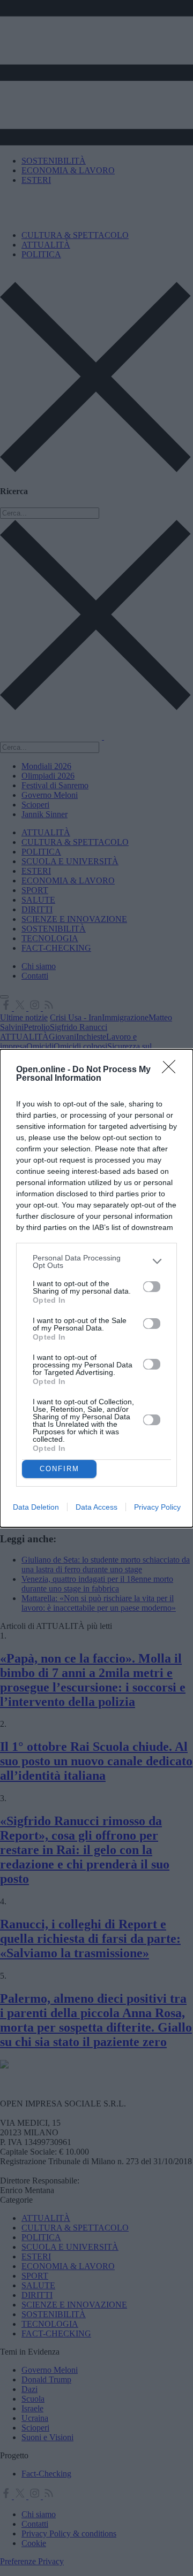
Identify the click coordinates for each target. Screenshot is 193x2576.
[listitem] (96, 1262)
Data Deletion (36, 1507)
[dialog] (96, 1288)
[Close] (172, 1070)
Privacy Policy (157, 1507)
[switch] (152, 1287)
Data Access (96, 1507)
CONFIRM (60, 1469)
